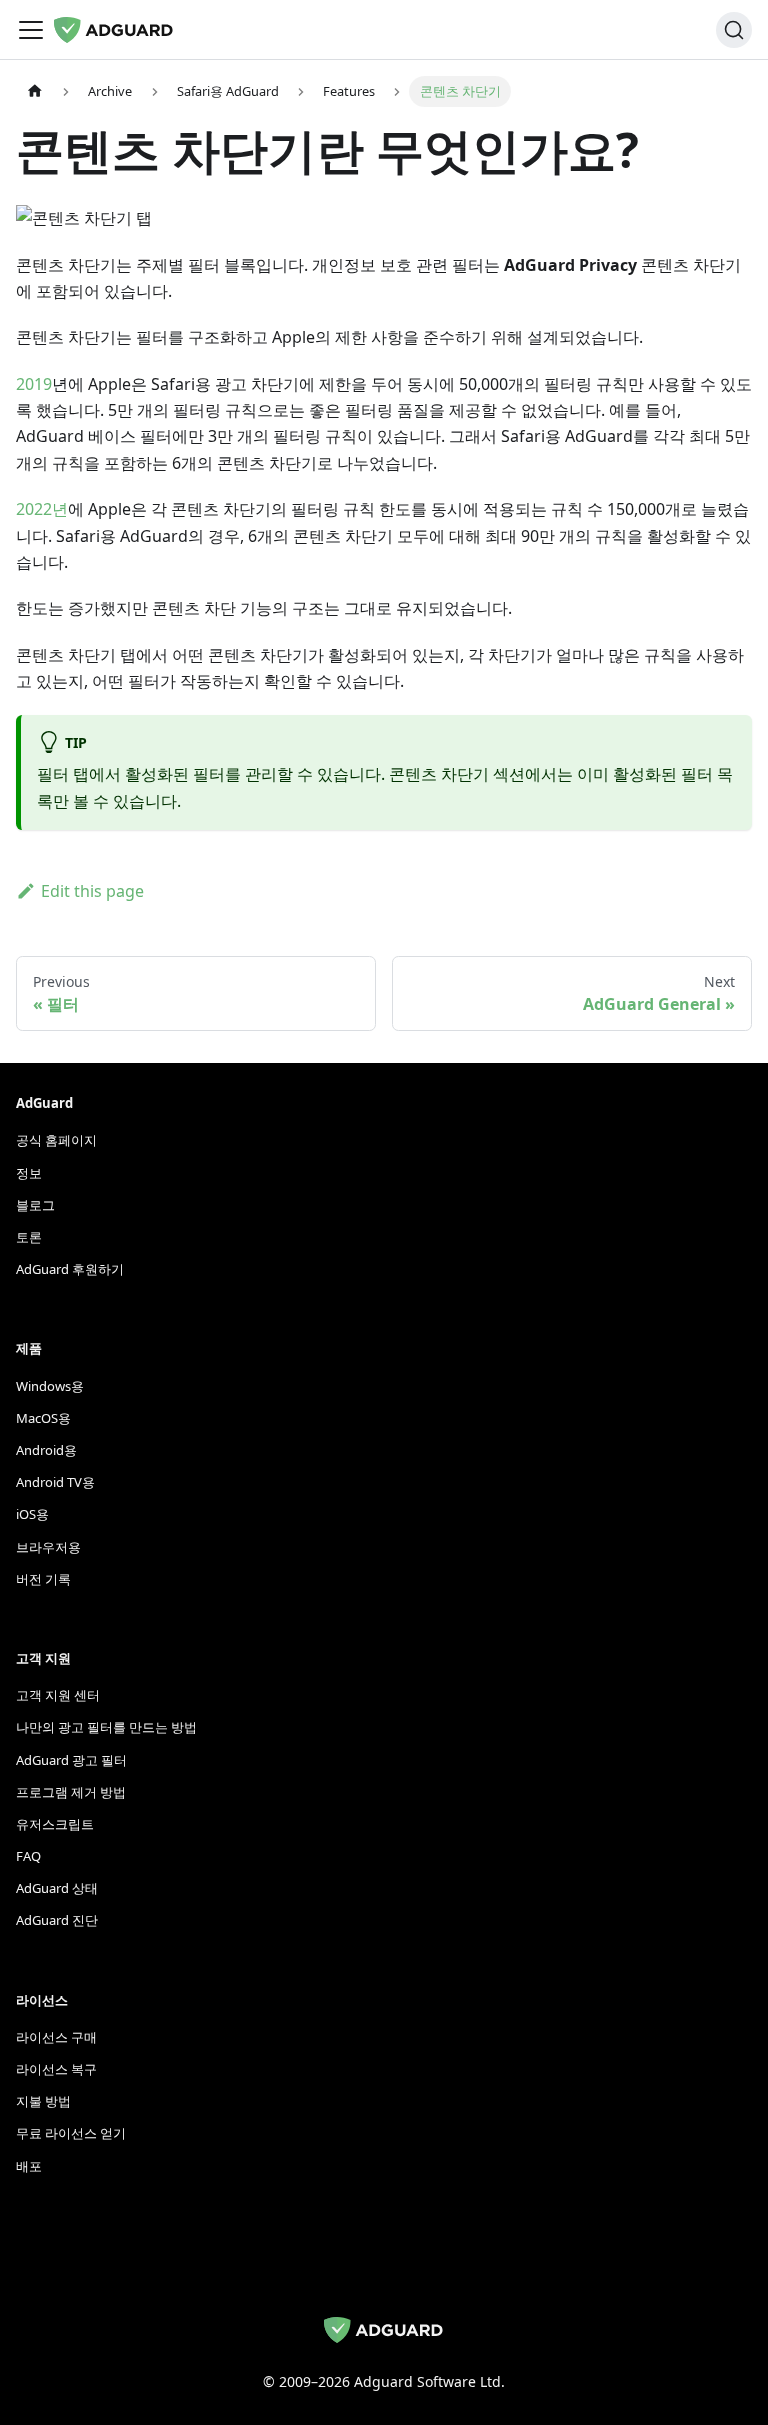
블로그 (35, 1205)
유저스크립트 (55, 1824)
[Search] (734, 30)
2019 (34, 384)
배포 (29, 2166)
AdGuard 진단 (57, 1920)
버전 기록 (43, 1579)
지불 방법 (43, 2101)
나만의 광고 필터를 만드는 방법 (106, 1727)
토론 (29, 1237)
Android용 (46, 1450)
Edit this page (92, 891)
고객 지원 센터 (58, 1695)
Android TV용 (55, 1482)
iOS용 (32, 1514)
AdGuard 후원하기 (70, 1269)
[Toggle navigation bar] (31, 30)
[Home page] (35, 91)
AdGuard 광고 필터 (71, 1760)
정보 (29, 1173)
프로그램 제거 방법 (71, 1792)
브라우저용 (48, 1547)
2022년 (42, 509)
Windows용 (50, 1386)
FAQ (28, 1856)
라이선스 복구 (56, 2069)
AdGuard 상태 (57, 1888)
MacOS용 (43, 1418)
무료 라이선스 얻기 (71, 2133)
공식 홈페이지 (56, 1140)
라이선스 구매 (56, 2037)
